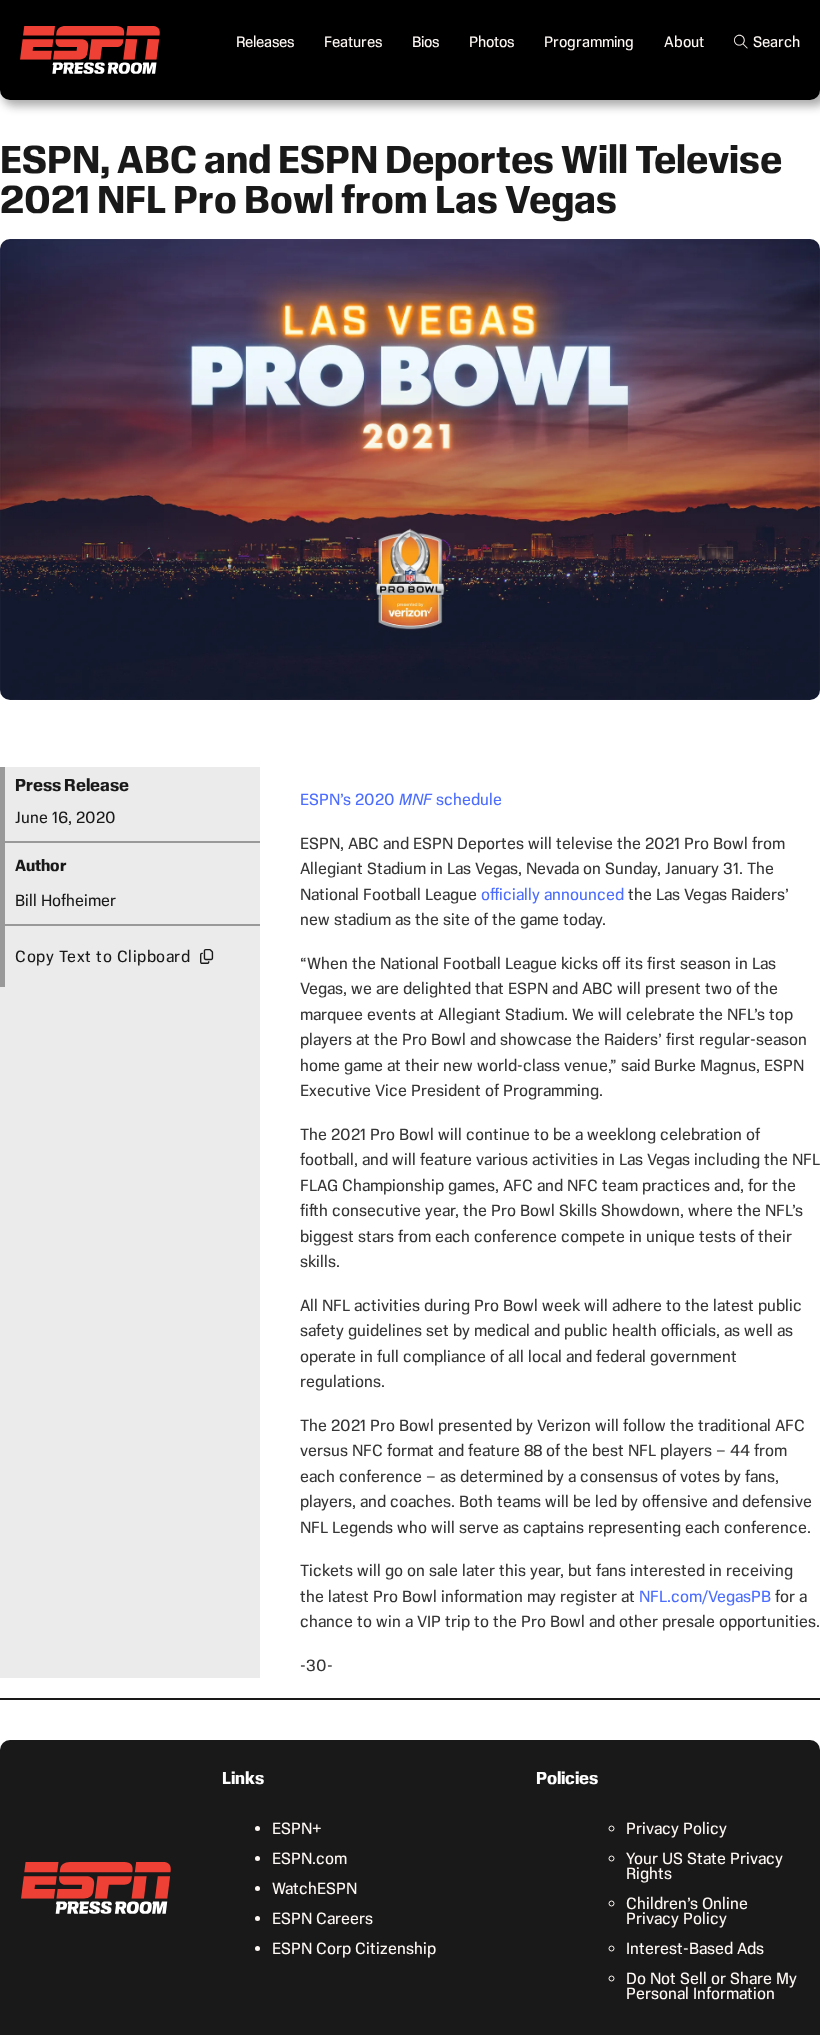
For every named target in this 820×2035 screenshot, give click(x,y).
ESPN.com (309, 1858)
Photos (491, 42)
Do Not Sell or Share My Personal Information (711, 1986)
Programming (589, 42)
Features (353, 42)
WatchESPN (314, 1888)
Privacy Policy (676, 1828)
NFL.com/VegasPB (705, 1596)
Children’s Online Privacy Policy (687, 1911)
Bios (425, 42)
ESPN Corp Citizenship (354, 1948)
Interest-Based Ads (695, 1948)
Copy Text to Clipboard (102, 956)
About (684, 42)
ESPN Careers (322, 1918)
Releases (265, 42)
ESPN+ (297, 1828)
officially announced (552, 894)
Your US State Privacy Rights (704, 1866)
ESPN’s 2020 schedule (401, 799)
